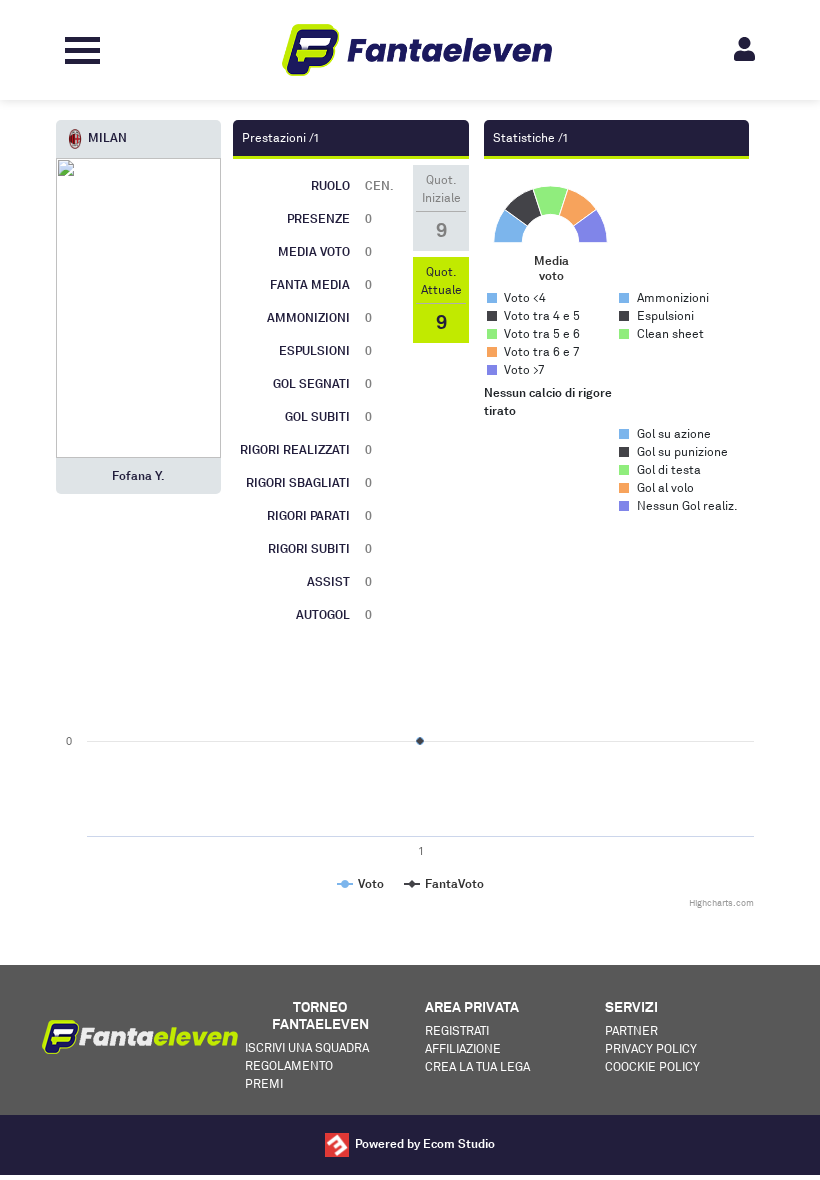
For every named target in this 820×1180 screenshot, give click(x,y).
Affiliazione (463, 1048)
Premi (264, 1083)
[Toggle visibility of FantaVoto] (444, 883)
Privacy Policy (651, 1048)
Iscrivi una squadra (307, 1047)
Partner (631, 1030)
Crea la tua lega (477, 1066)
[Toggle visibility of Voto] (360, 883)
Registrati (457, 1030)
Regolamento (289, 1065)
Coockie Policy (652, 1066)
